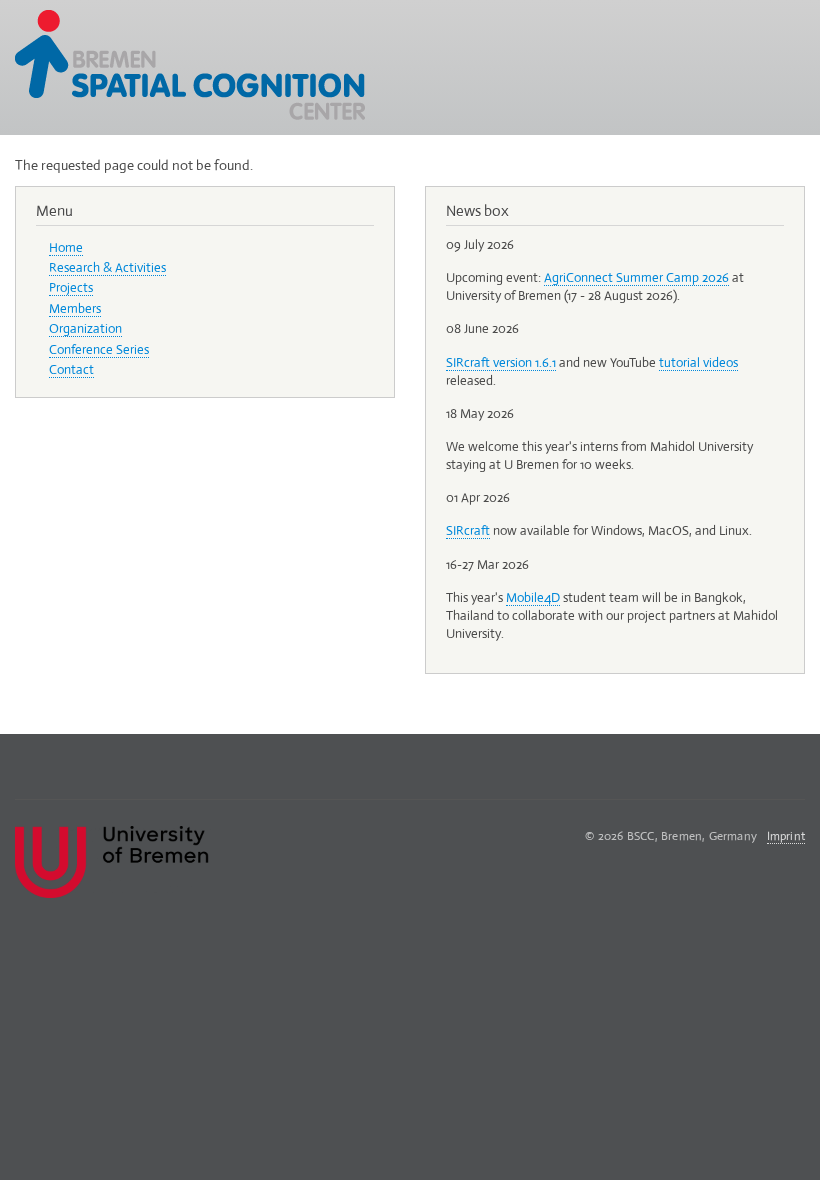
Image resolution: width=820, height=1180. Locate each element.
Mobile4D (533, 597)
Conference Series (99, 349)
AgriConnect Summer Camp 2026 (636, 277)
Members (75, 308)
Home (66, 247)
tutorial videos (698, 362)
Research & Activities (107, 267)
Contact (71, 369)
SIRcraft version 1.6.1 (501, 362)
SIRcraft (468, 530)
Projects (71, 287)
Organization (85, 328)
